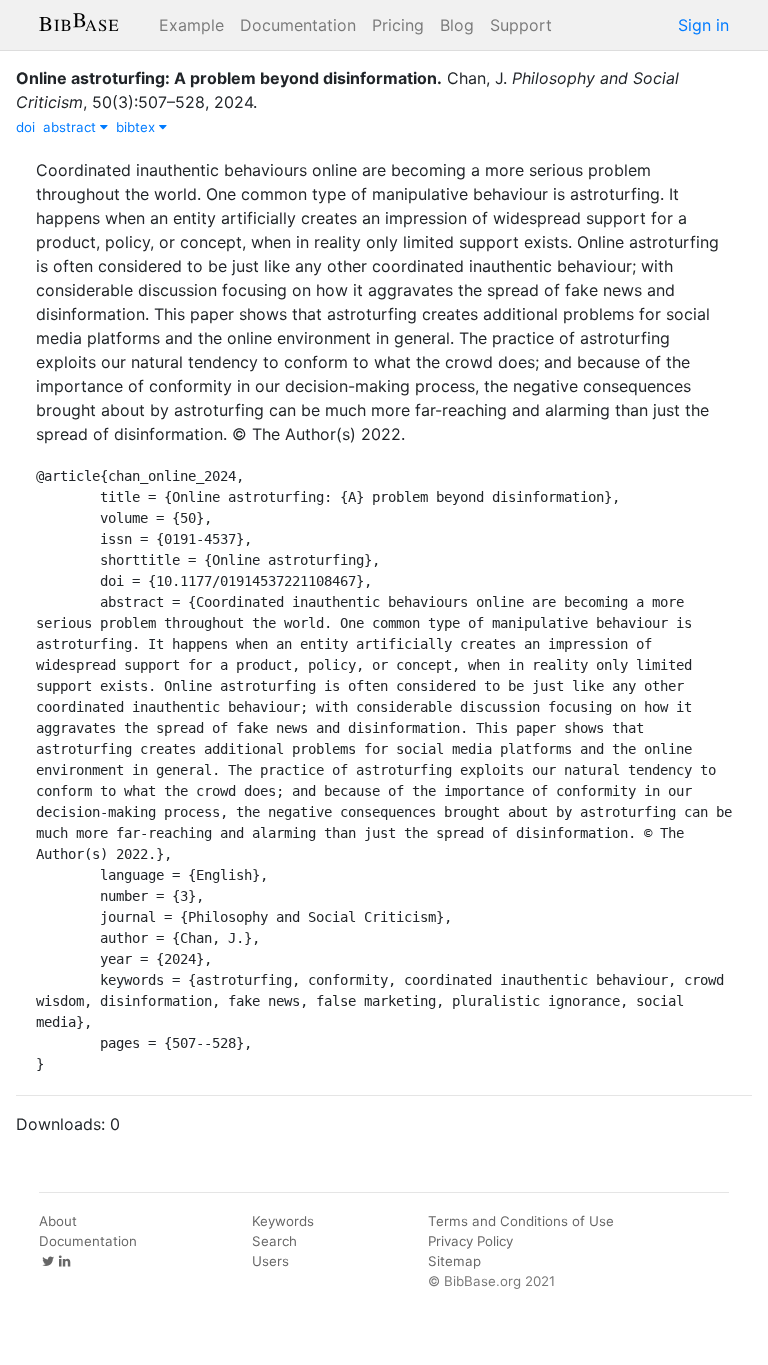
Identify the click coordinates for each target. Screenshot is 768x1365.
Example (191, 25)
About (58, 1221)
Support (521, 25)
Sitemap (454, 1261)
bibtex (137, 127)
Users (270, 1261)
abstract (71, 127)
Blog (457, 25)
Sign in (703, 25)
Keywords (283, 1221)
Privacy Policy (470, 1241)
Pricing (398, 25)
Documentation (298, 25)
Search (274, 1241)
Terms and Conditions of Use (521, 1221)
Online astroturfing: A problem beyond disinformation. (229, 78)
